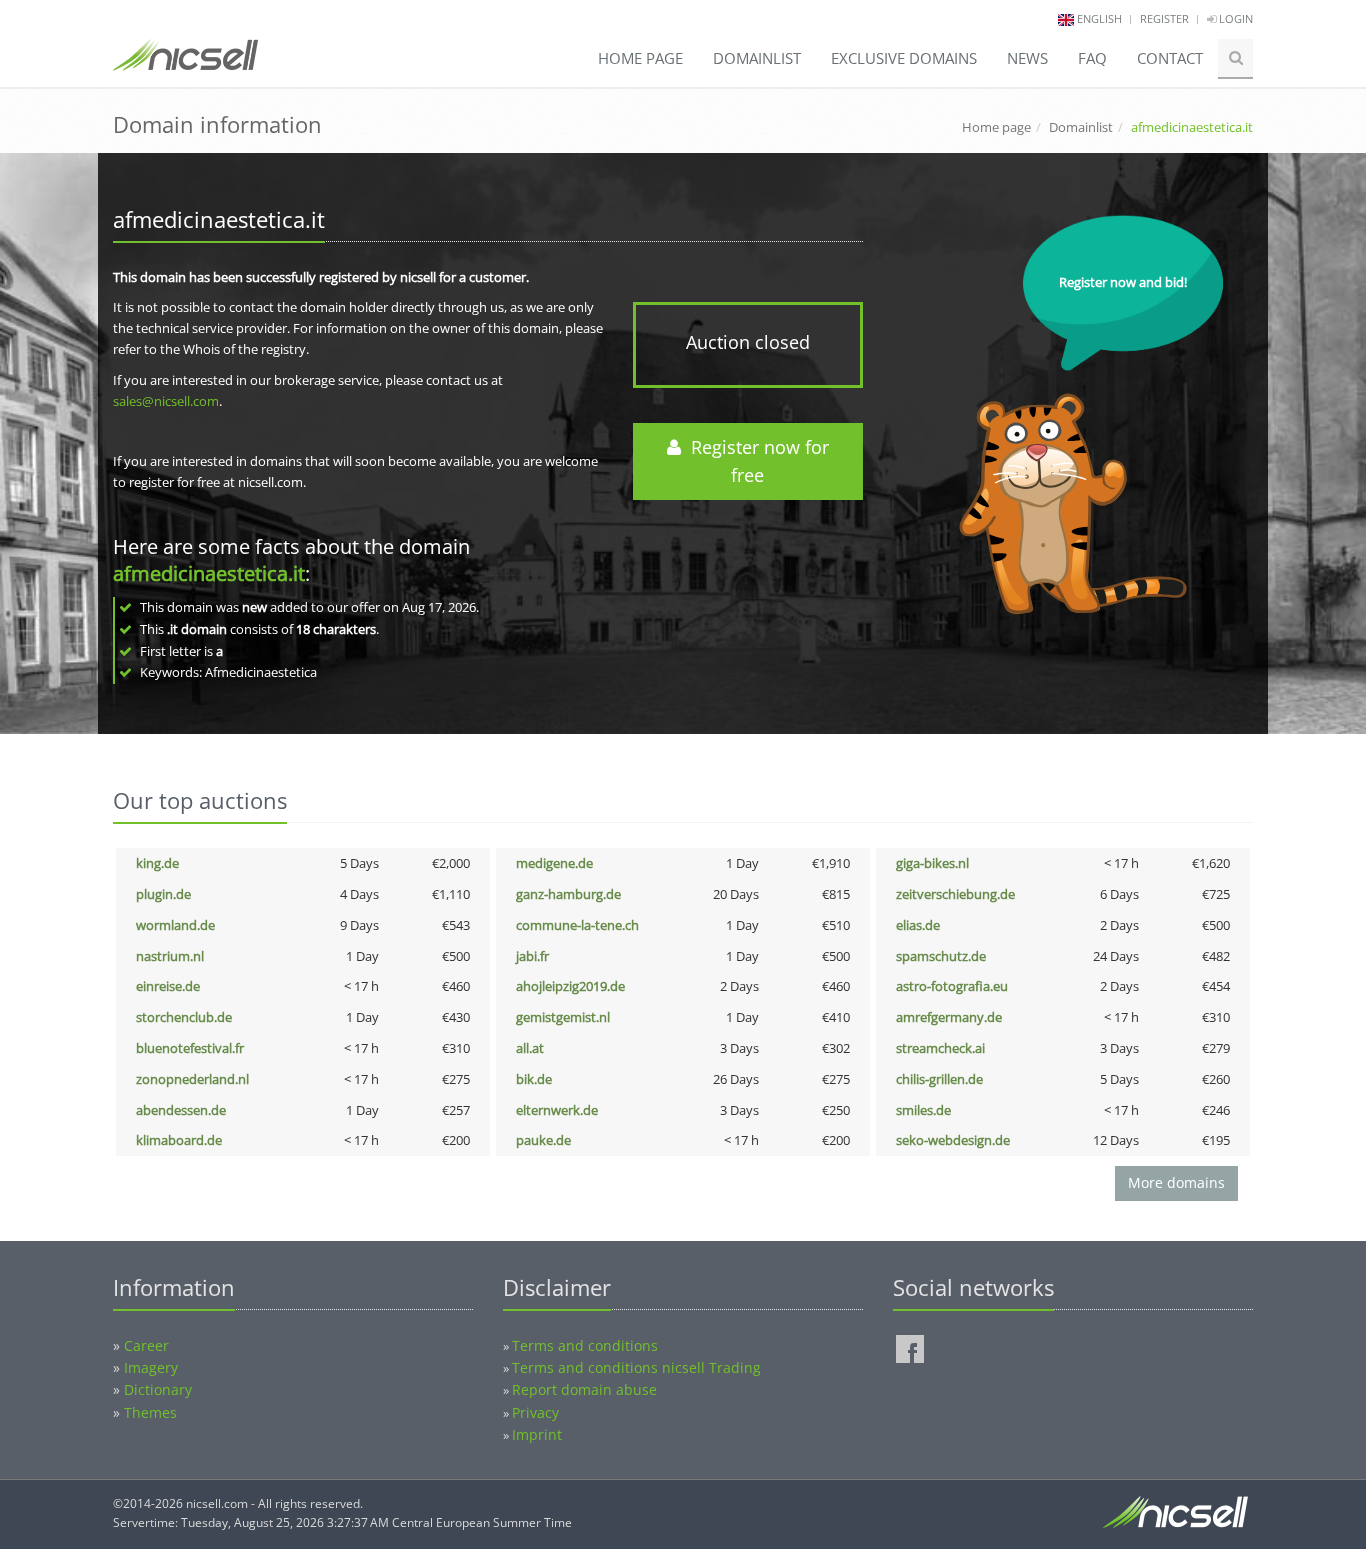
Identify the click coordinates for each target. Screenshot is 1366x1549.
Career (146, 1345)
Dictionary (158, 1389)
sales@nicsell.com (166, 401)
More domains (1176, 1182)
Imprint (537, 1434)
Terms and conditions (585, 1345)
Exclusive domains (904, 58)
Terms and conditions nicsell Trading (636, 1367)
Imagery (151, 1367)
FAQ (1092, 58)
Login (1234, 18)
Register (1164, 18)
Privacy (535, 1412)
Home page (640, 58)
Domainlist (757, 58)
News (1027, 58)
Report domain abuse (584, 1389)
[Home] (185, 64)
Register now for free (755, 461)
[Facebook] (910, 1349)
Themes (150, 1412)
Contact (1170, 58)
